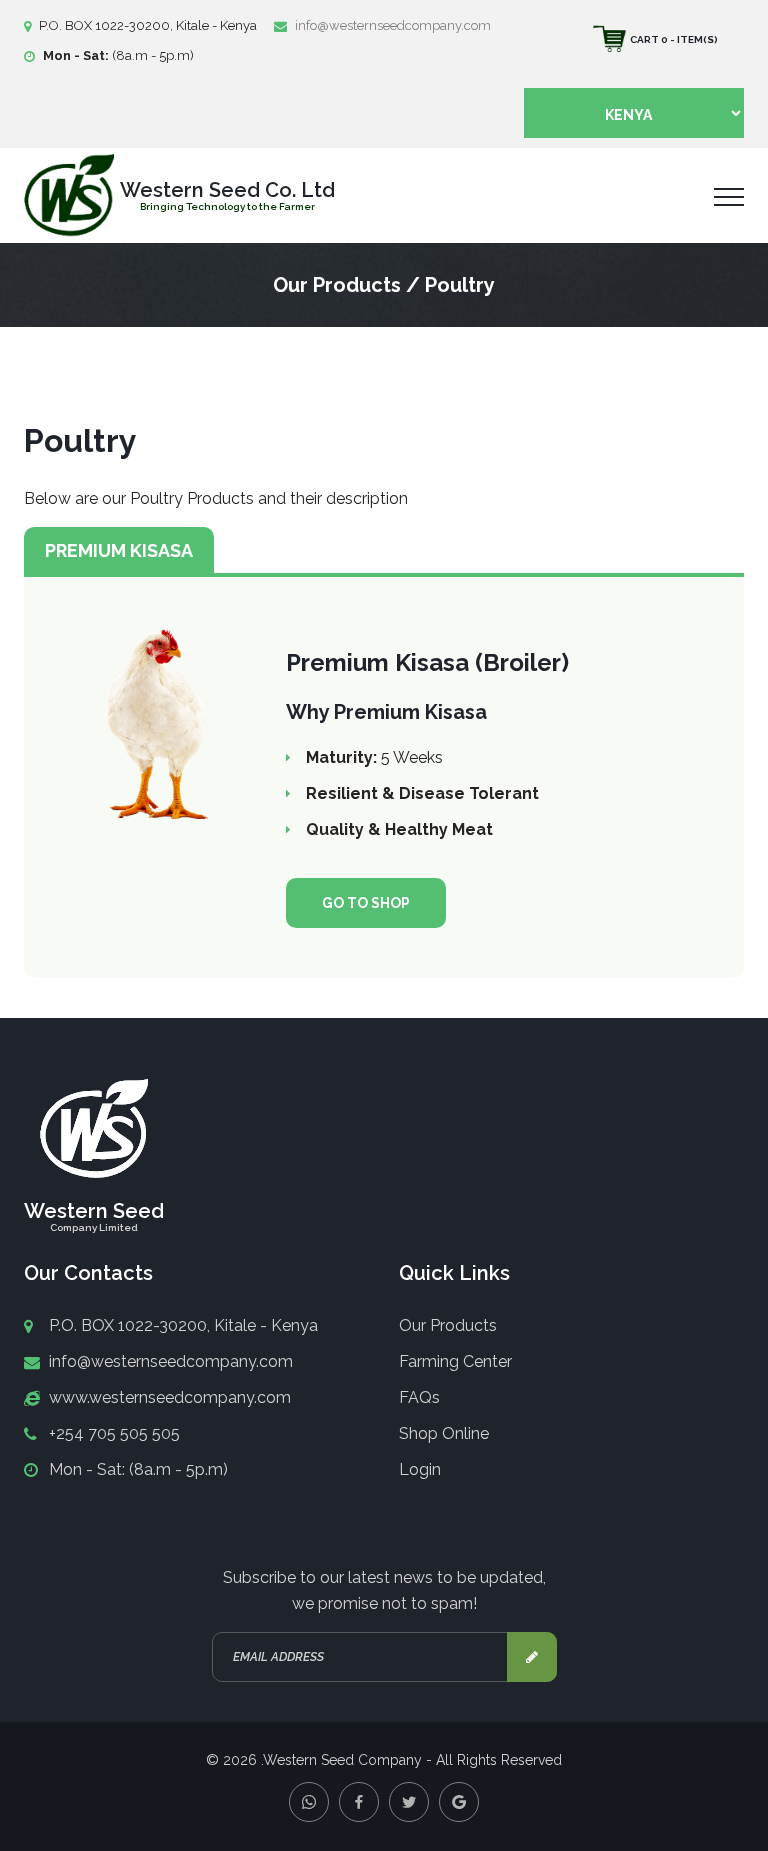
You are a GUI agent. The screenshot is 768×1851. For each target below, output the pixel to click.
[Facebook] (359, 1802)
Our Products (448, 1325)
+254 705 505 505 (114, 1433)
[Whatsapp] (309, 1802)
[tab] (119, 550)
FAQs (419, 1397)
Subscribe (532, 1657)
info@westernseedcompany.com (393, 25)
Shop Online (444, 1433)
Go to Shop (366, 903)
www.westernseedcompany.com (170, 1397)
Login (420, 1469)
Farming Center (455, 1361)
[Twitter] (409, 1802)
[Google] (459, 1802)
